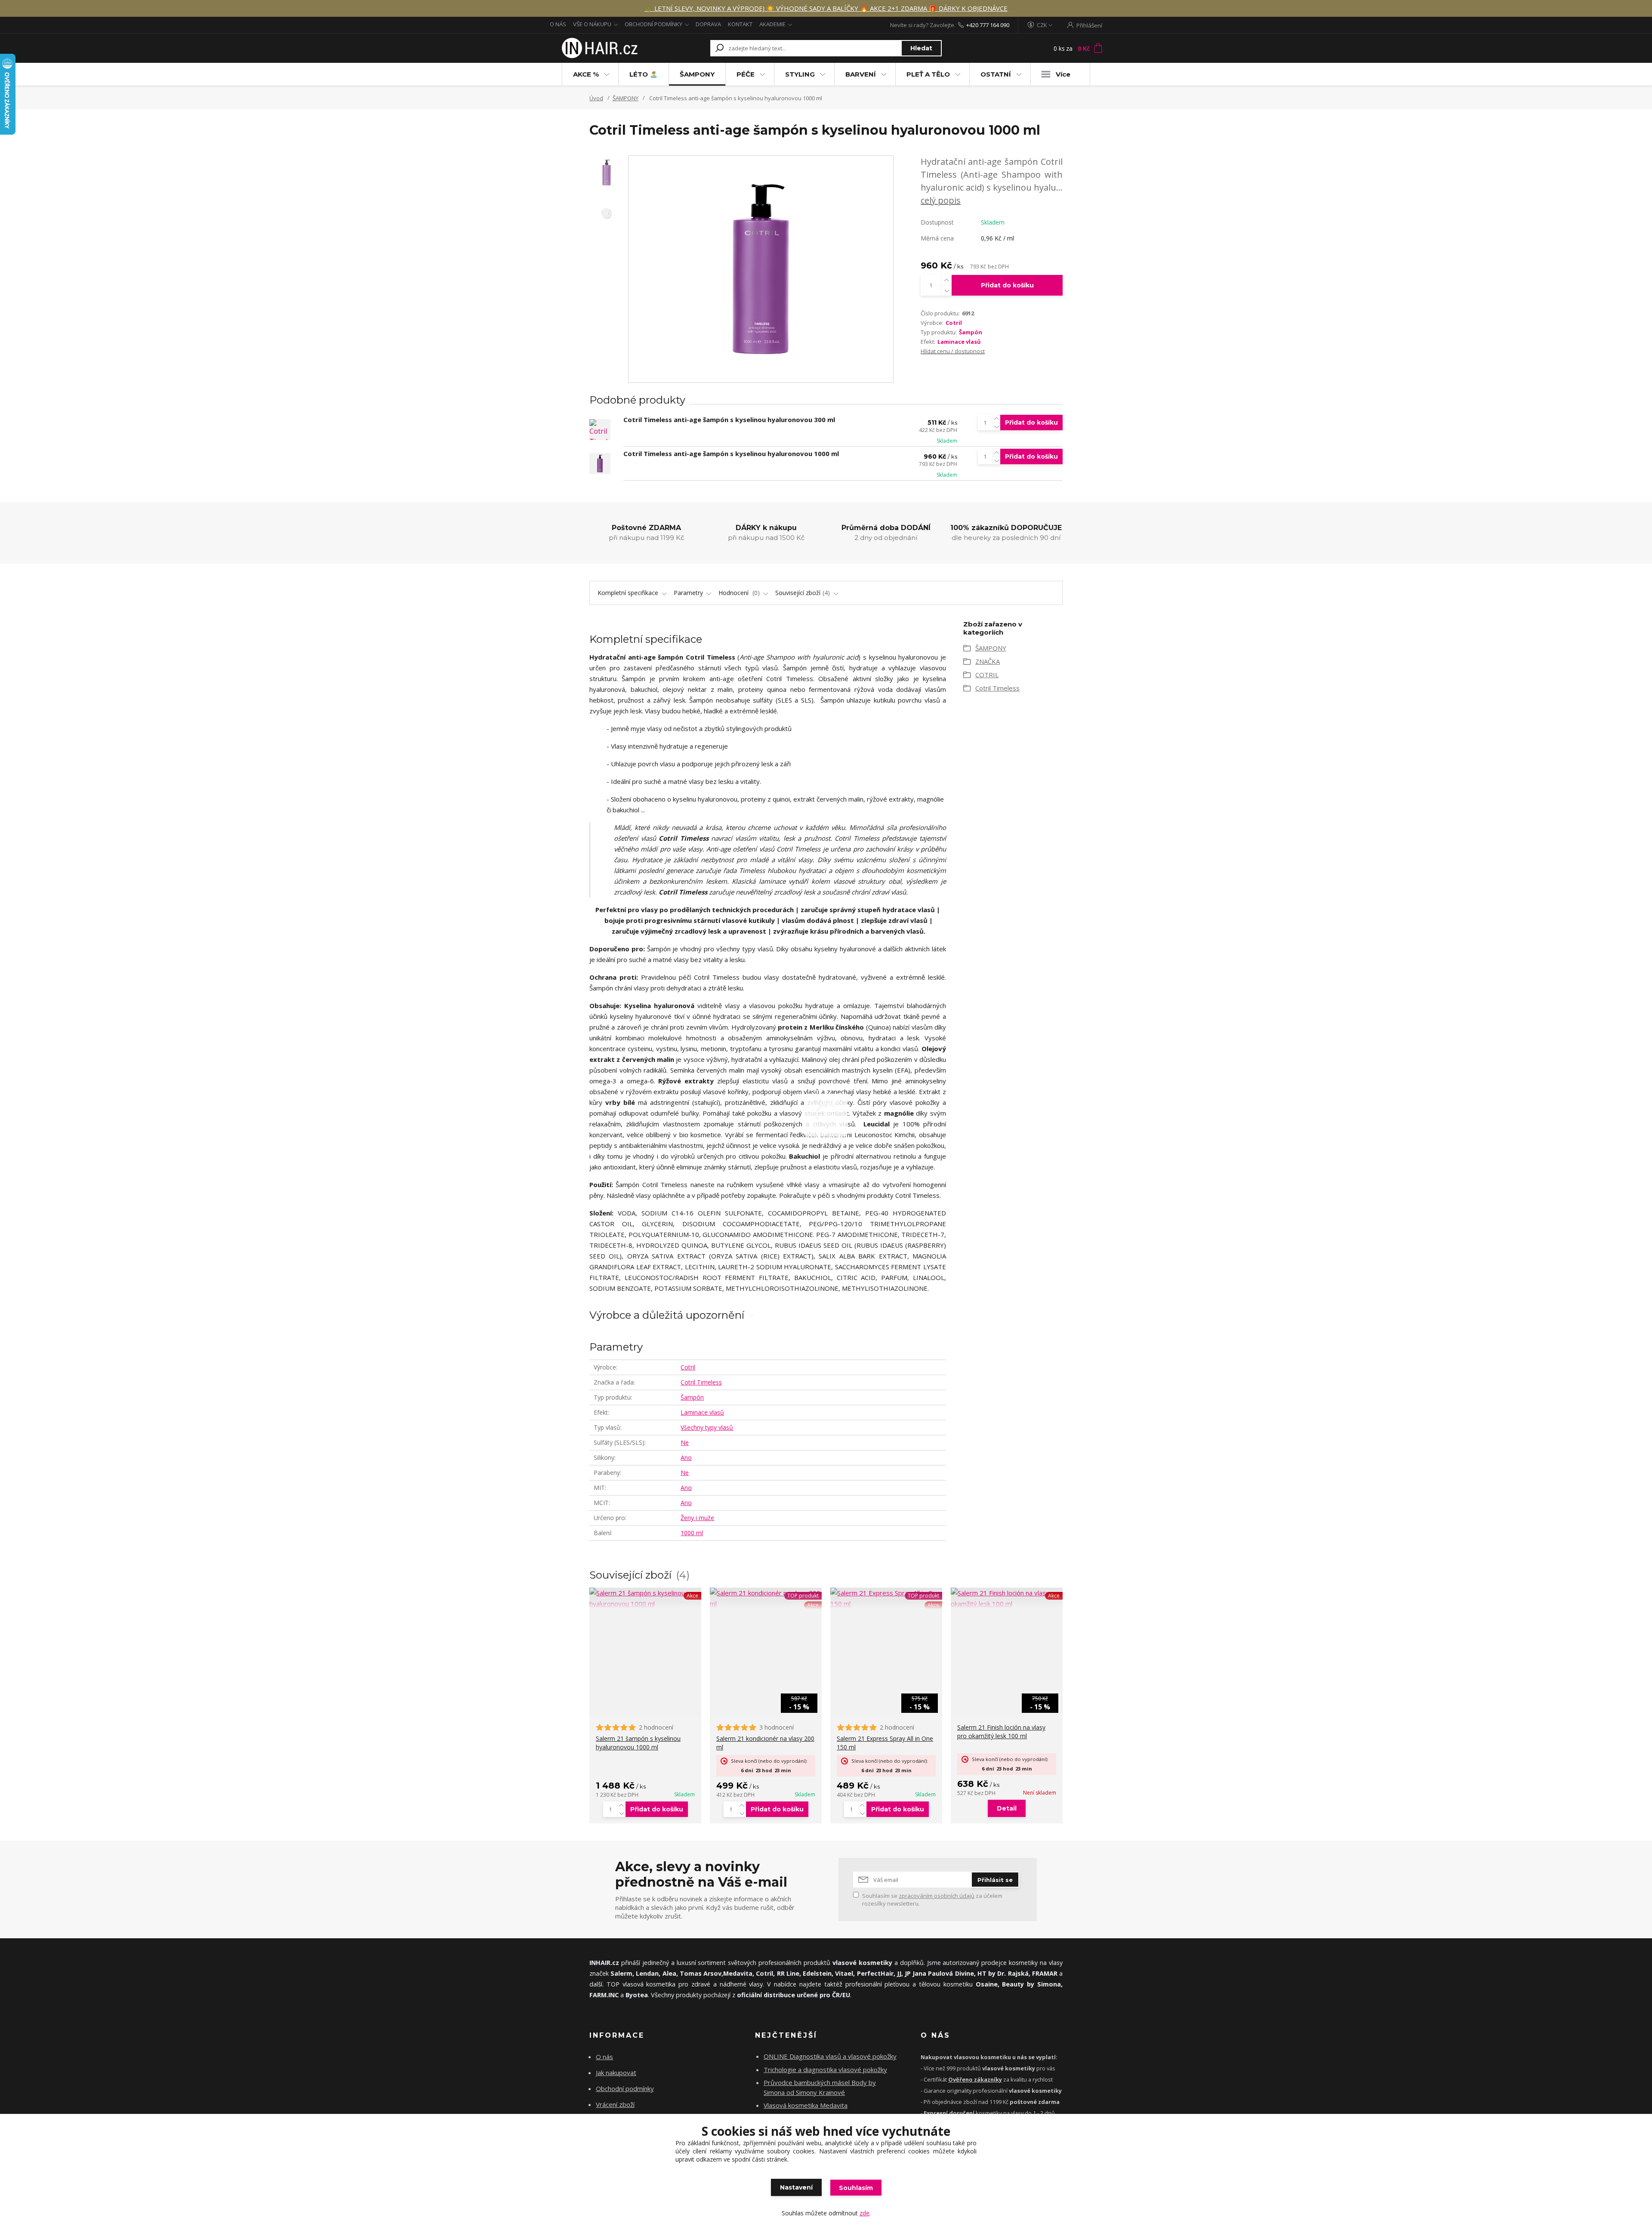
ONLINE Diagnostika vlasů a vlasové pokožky (830, 2056)
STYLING (800, 74)
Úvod (596, 98)
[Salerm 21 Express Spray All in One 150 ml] (886, 1598)
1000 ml (692, 1533)
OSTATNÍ (996, 74)
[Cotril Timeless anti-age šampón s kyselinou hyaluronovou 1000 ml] (600, 464)
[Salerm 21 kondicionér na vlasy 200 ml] (766, 1598)
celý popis (941, 200)
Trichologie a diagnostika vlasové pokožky (825, 2070)
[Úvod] (599, 48)
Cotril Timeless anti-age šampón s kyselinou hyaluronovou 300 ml (729, 419)
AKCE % (586, 74)
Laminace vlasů (959, 342)
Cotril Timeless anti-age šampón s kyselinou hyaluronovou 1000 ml (731, 453)
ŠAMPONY (697, 74)
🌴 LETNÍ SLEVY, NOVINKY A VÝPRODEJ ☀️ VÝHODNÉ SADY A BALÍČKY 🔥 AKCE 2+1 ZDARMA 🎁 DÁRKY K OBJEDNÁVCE (826, 8)
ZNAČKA (988, 661)
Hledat (921, 48)
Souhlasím (856, 2188)
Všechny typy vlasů (707, 1427)
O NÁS (558, 24)
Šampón (971, 332)
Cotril (954, 323)
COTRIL (987, 675)
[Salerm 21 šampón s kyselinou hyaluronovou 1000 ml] (645, 1598)
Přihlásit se (995, 1880)
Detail (1007, 1808)
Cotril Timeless (701, 1382)
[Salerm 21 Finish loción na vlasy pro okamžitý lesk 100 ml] (1007, 1598)
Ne (685, 1442)
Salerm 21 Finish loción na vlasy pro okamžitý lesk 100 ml (1001, 1732)
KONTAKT (740, 24)
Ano (686, 1457)
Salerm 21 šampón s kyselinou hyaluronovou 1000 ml (638, 1743)
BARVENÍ (861, 74)
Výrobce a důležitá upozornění (667, 1315)
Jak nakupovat (616, 2073)
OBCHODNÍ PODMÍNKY (653, 24)
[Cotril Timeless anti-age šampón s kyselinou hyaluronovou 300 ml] (600, 430)
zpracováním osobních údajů (937, 1896)
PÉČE (746, 74)
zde (865, 2213)
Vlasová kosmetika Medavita (806, 2105)
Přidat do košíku (1007, 285)
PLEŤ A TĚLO (928, 74)
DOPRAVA (708, 24)
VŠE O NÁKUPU (592, 24)
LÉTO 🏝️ (644, 74)
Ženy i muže (697, 1518)
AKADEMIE (772, 24)
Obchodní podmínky (625, 2088)
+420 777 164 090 (988, 25)
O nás (604, 2057)
